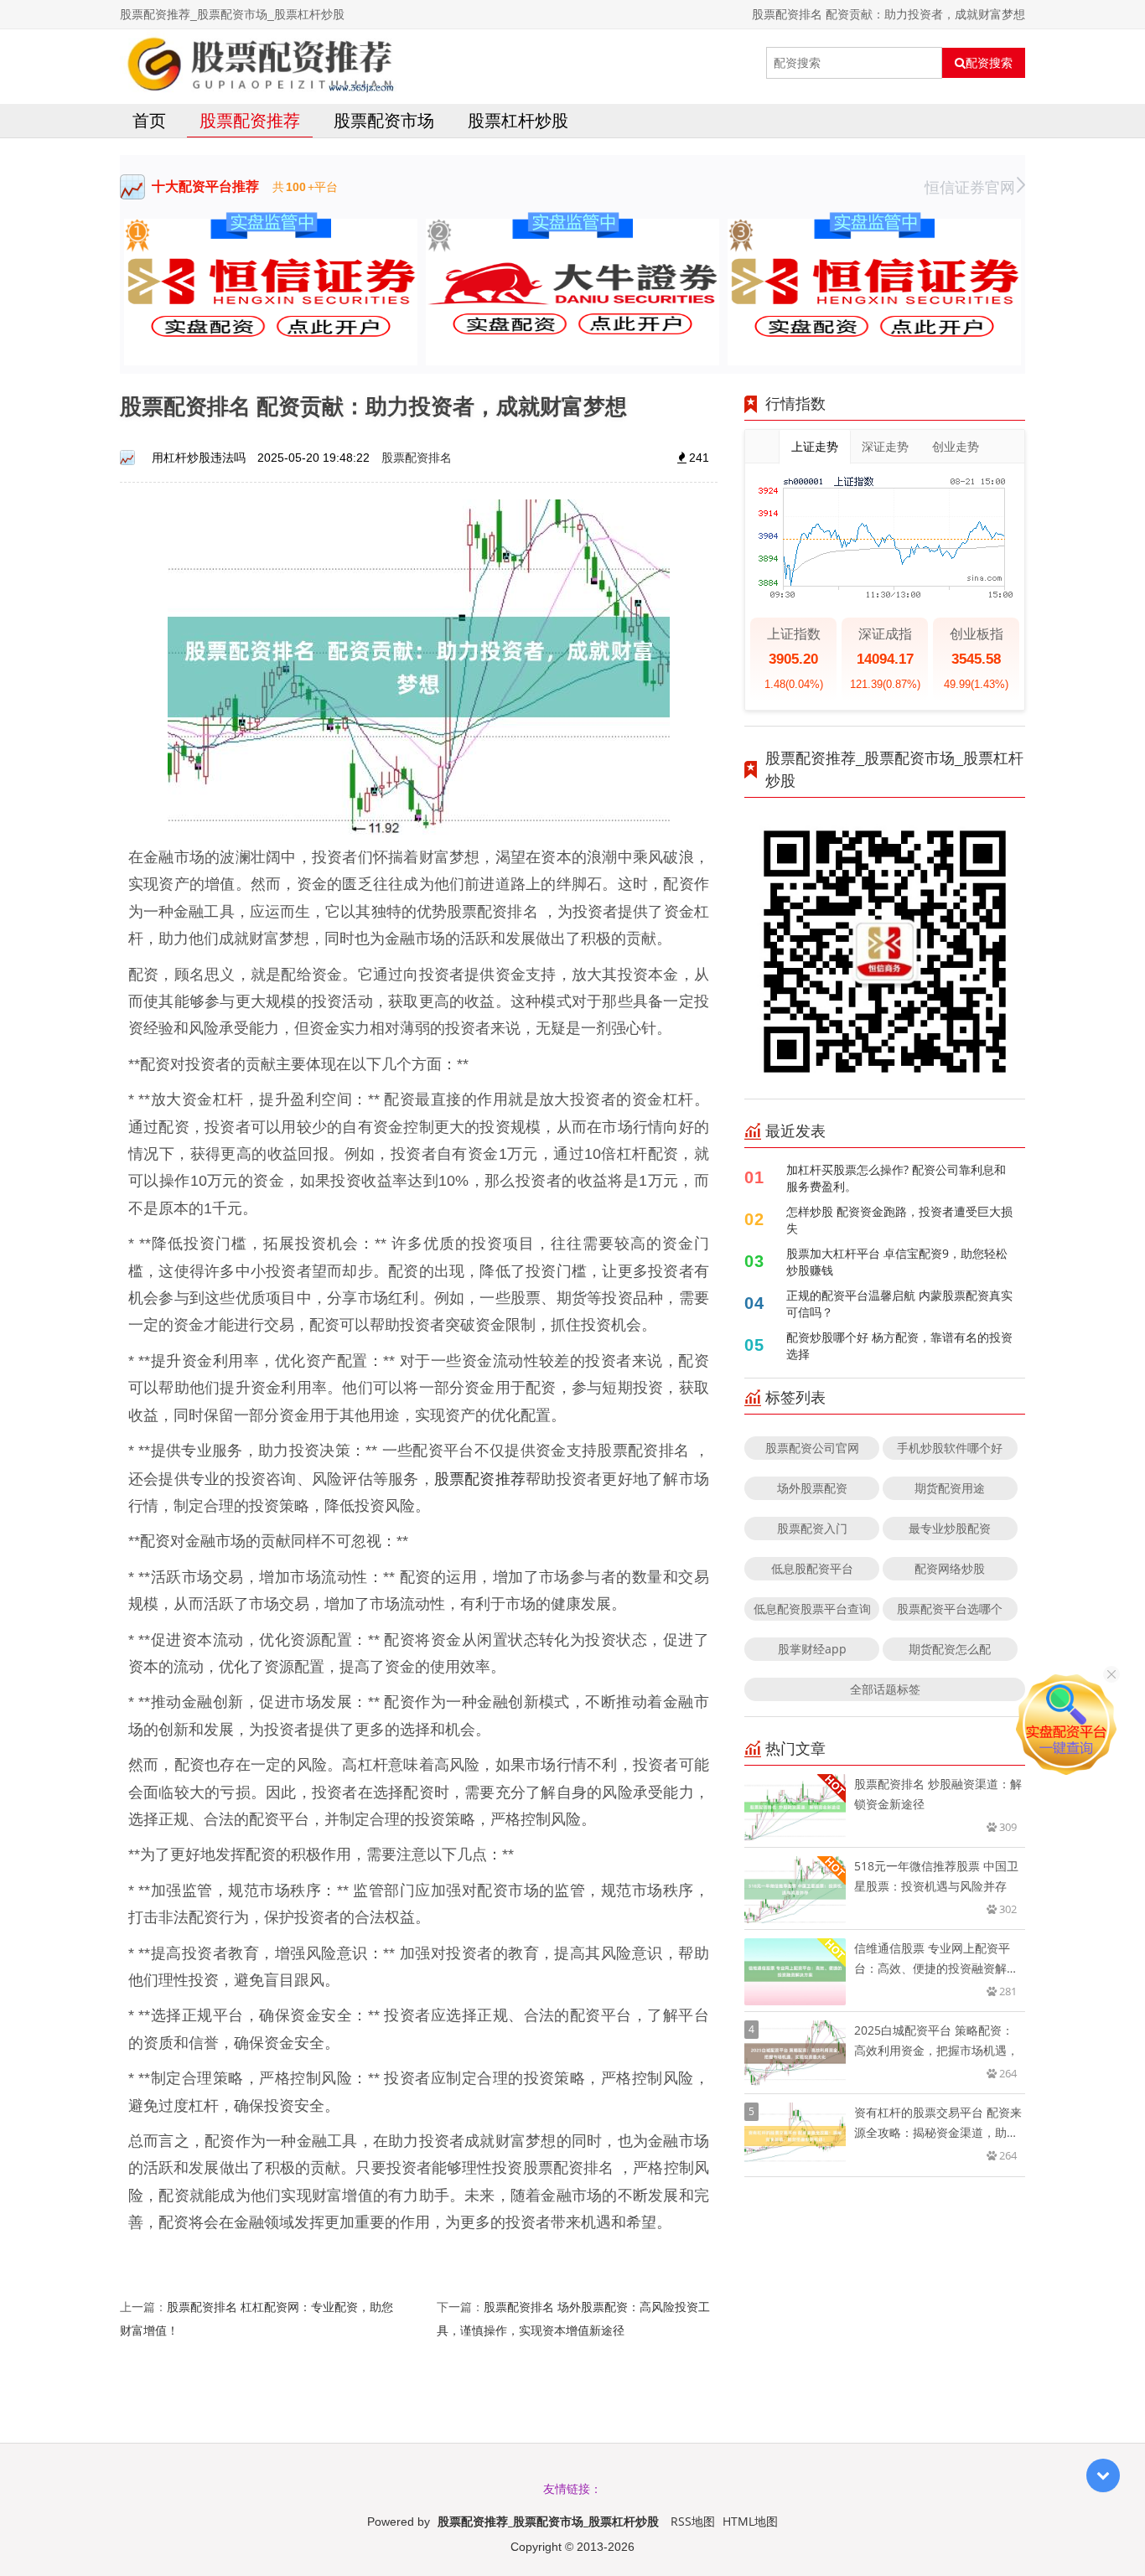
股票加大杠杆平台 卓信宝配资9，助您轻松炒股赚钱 (897, 1262)
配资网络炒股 (950, 1568)
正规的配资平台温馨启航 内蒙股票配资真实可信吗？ (899, 1304)
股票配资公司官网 (812, 1448)
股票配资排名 (417, 457)
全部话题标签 (885, 1689)
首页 (149, 120)
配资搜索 (989, 63)
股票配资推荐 (250, 120)
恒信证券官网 (970, 187)
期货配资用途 (950, 1488)
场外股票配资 (812, 1488)
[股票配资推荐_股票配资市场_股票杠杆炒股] (259, 63)
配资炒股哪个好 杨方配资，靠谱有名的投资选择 (899, 1345)
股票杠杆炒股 (518, 120)
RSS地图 (693, 2521)
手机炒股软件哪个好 (950, 1448)
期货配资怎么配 (950, 1649)
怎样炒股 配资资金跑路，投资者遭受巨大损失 (899, 1220)
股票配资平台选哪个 (950, 1609)
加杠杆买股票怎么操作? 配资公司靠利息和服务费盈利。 (896, 1178)
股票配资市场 (384, 120)
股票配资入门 (812, 1528)
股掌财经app (812, 1649)
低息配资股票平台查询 (812, 1609)
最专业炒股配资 (950, 1528)
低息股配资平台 (812, 1568)
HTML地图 (750, 2521)
